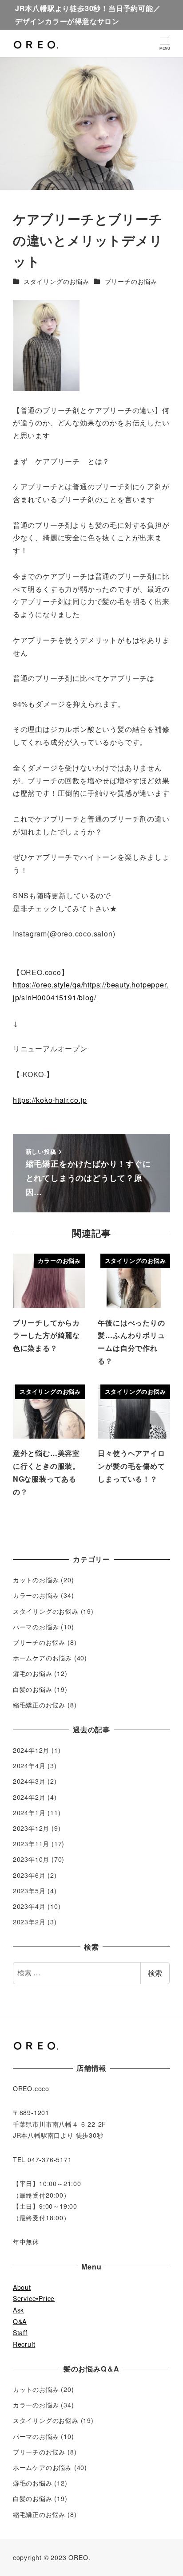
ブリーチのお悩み (131, 281)
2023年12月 (31, 1828)
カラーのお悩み (36, 1595)
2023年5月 (29, 1891)
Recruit (24, 2344)
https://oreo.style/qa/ (48, 985)
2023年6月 (29, 1875)
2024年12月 (31, 1750)
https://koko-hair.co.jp (50, 1100)
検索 (155, 1973)
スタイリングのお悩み (56, 281)
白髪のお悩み (33, 1689)
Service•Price (34, 2298)
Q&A (20, 2321)
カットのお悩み (36, 1580)
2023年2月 (29, 1922)
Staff (20, 2332)
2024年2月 (29, 1797)
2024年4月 (29, 1766)
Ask (18, 2310)
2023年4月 (29, 1906)
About (22, 2287)
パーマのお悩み (36, 1627)
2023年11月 (31, 1844)
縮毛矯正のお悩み (39, 1705)
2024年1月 (29, 1813)
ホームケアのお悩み (42, 1658)
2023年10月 (31, 1859)
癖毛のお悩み (33, 1673)
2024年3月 (29, 1781)
